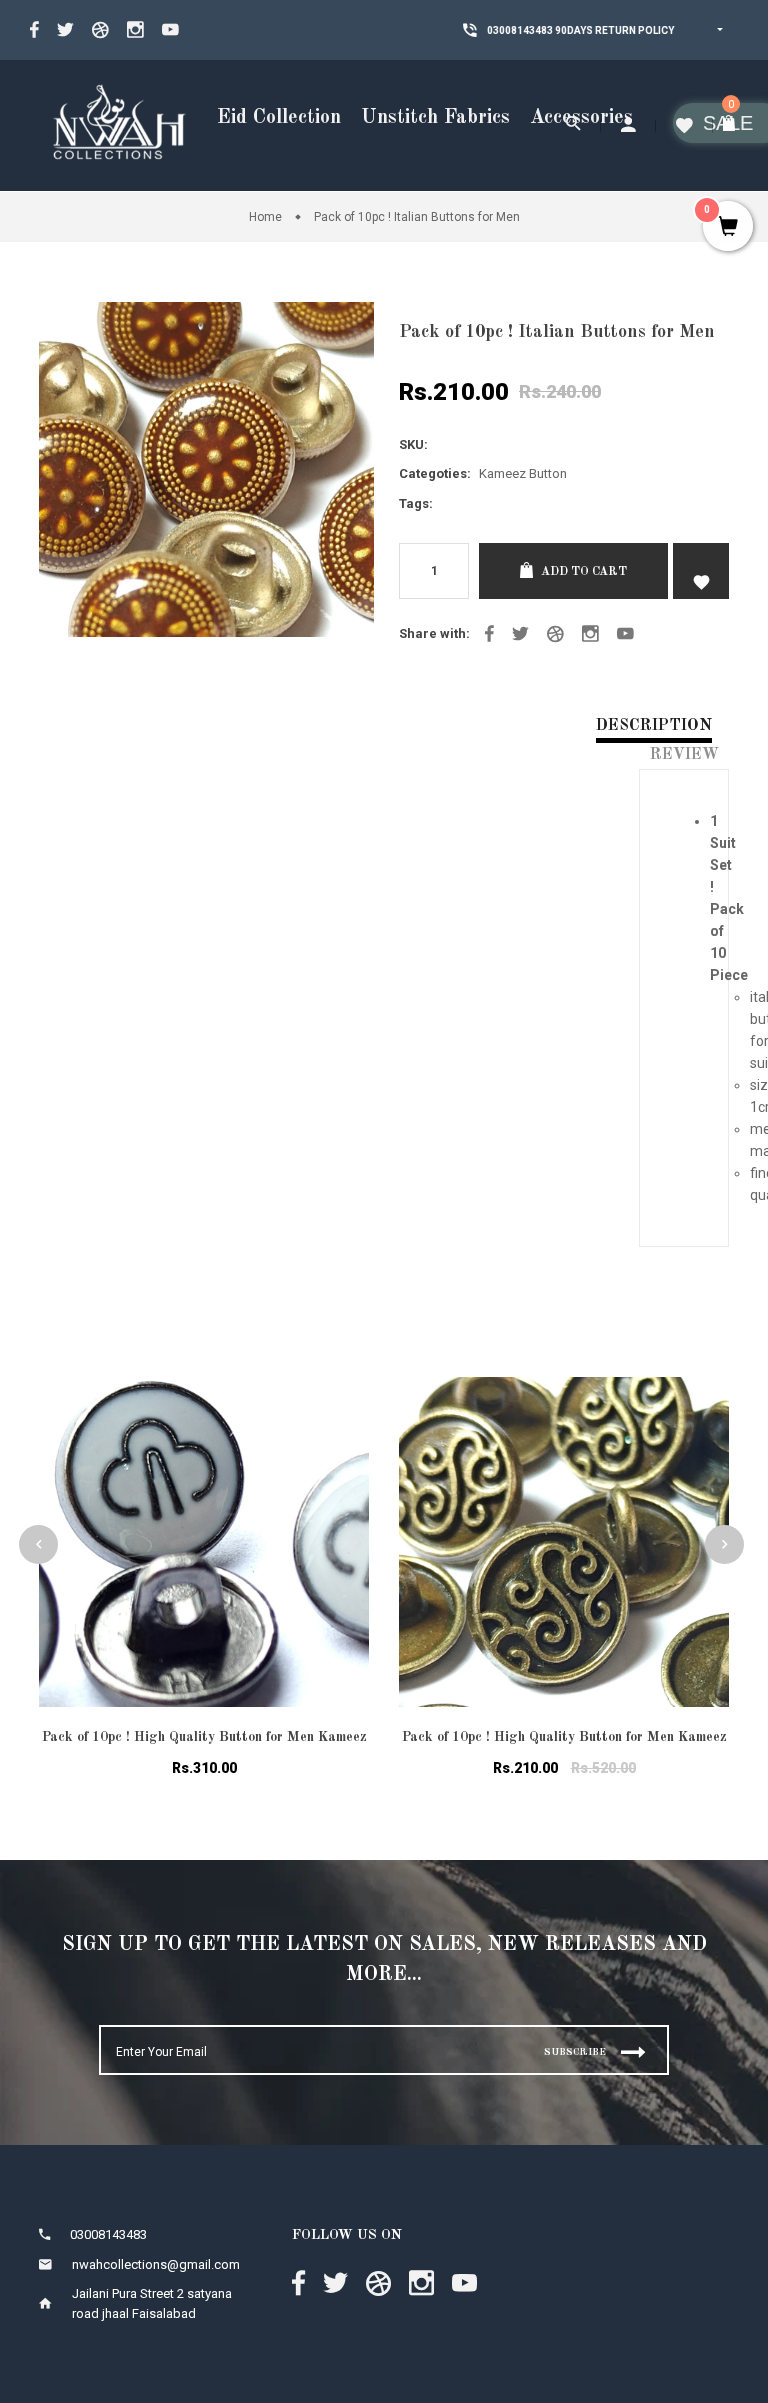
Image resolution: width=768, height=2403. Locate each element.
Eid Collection (279, 118)
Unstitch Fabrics (435, 118)
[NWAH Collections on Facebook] (34, 30)
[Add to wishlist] (339, 1417)
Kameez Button (523, 473)
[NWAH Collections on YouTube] (170, 30)
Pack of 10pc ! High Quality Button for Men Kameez (204, 1737)
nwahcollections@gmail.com (156, 2264)
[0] (730, 125)
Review (684, 755)
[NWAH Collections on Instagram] (135, 30)
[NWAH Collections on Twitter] (65, 30)
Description (654, 726)
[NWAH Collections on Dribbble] (100, 30)
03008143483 (499, 30)
